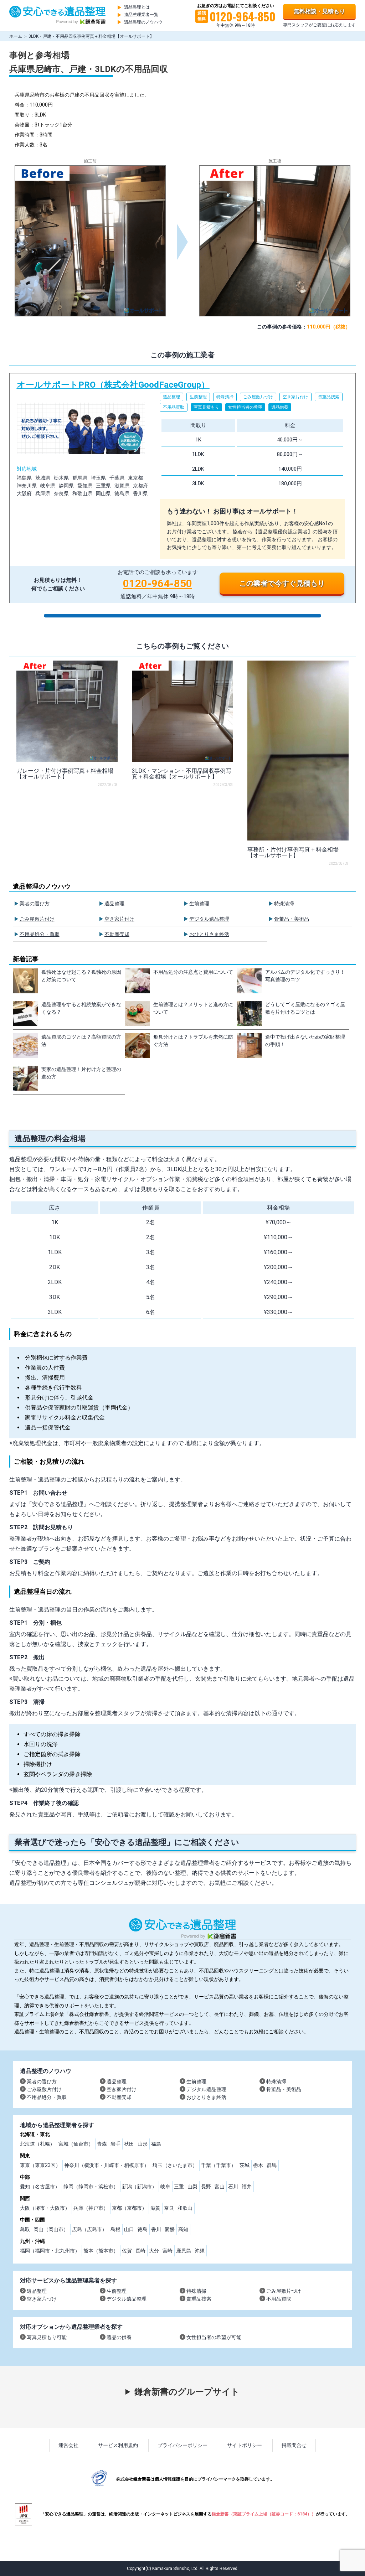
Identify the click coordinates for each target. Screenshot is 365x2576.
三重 (179, 2187)
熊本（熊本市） (101, 2251)
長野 (206, 2187)
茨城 (245, 2165)
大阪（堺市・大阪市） (45, 2208)
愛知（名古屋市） (40, 2187)
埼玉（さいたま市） (175, 2165)
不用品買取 (279, 2299)
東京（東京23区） (40, 2165)
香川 (156, 2229)
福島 (156, 2144)
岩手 (115, 2144)
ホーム (16, 36)
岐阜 (165, 2187)
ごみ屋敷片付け (37, 919)
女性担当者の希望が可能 (214, 2337)
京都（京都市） (129, 2208)
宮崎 (168, 2251)
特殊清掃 (284, 904)
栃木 (258, 2165)
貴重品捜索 (199, 2299)
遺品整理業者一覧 (141, 15)
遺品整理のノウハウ (143, 22)
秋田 (129, 2144)
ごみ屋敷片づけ (284, 2291)
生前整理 (199, 904)
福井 (247, 2187)
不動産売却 (117, 934)
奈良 (169, 2208)
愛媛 (170, 2229)
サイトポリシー (245, 2445)
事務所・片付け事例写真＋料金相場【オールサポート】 (293, 852)
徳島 (143, 2229)
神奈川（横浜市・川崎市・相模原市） (107, 2165)
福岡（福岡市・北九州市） (50, 2251)
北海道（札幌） (37, 2144)
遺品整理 (114, 904)
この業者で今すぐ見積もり (282, 583)
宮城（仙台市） (76, 2144)
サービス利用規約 (118, 2445)
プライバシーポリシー (182, 2445)
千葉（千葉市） (219, 2165)
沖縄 (200, 2251)
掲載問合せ (294, 2445)
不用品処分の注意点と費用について (193, 972)
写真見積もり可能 (47, 2337)
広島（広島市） (89, 2229)
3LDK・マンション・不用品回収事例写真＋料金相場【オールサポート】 (182, 774)
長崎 (140, 2251)
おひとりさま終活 (209, 934)
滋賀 (155, 2208)
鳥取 (25, 2229)
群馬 (272, 2165)
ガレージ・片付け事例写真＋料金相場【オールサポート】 (65, 774)
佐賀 (127, 2251)
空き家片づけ (42, 2299)
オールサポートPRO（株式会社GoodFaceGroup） (183, 488)
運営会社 (68, 2445)
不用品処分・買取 (40, 934)
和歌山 (185, 2208)
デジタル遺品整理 (209, 919)
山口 (129, 2229)
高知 (183, 2229)
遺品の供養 (119, 2337)
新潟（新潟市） (139, 2187)
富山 (220, 2187)
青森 (102, 2144)
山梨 (192, 2187)
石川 (233, 2187)
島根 (115, 2229)
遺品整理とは (137, 7)
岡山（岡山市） (51, 2229)
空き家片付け (119, 919)
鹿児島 (184, 2251)
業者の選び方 (35, 904)
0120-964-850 (158, 583)
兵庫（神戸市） (91, 2208)
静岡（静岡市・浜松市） (91, 2187)
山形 (143, 2144)
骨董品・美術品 (292, 919)
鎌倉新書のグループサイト (187, 2392)
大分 (154, 2251)
